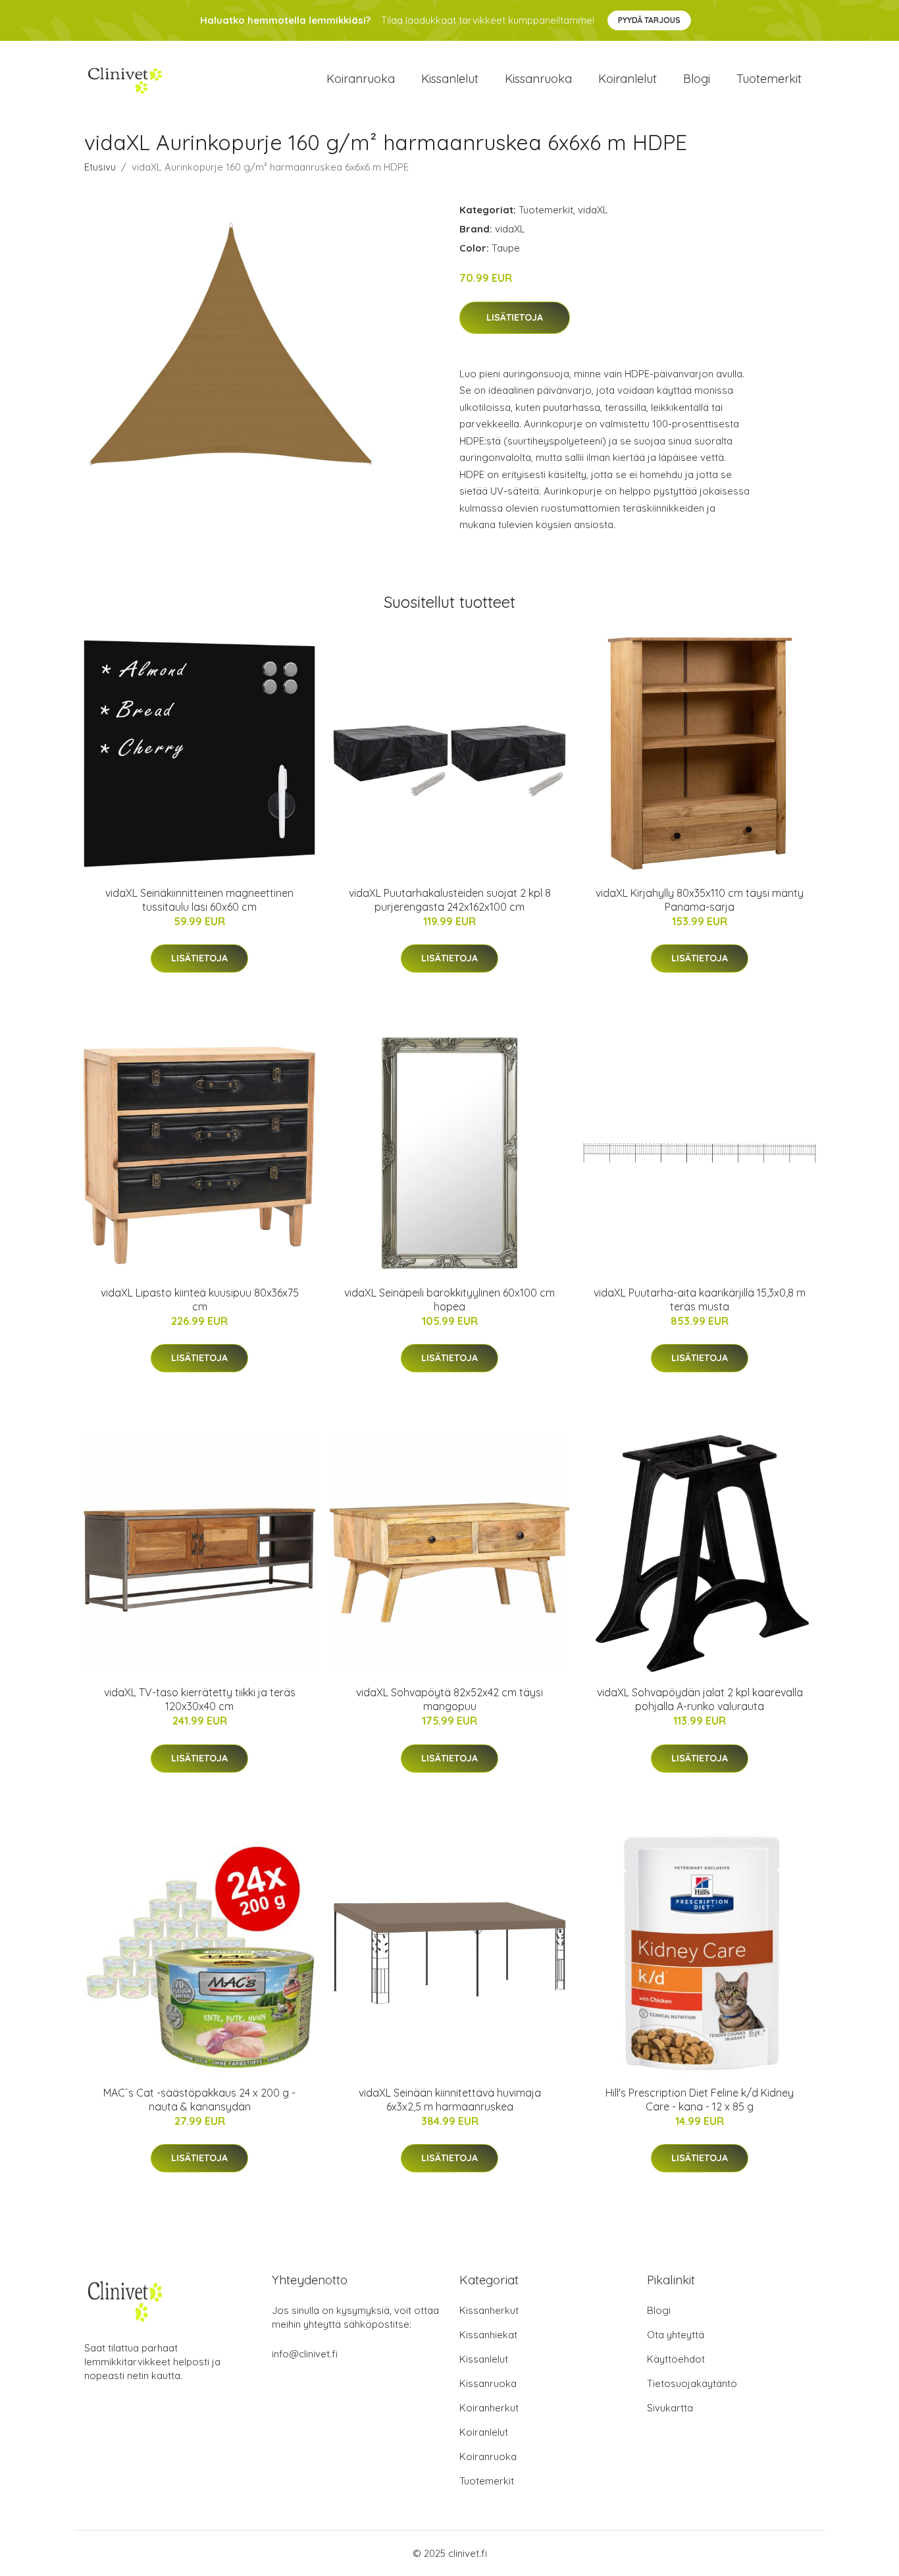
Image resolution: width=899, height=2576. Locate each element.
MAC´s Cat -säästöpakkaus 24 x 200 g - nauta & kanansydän (199, 2100)
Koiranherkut (489, 2408)
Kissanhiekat (488, 2335)
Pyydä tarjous (649, 20)
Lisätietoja (515, 317)
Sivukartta (670, 2408)
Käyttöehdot (676, 2359)
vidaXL (593, 210)
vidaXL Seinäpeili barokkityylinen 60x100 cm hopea (449, 1300)
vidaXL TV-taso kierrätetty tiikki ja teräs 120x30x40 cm (200, 1699)
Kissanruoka (538, 79)
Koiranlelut (628, 79)
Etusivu (100, 167)
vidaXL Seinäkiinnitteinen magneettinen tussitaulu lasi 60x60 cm (199, 900)
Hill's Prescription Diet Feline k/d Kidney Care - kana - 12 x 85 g (700, 2100)
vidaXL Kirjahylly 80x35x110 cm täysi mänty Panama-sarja (700, 900)
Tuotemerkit (769, 79)
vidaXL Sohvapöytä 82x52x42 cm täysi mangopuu (449, 1699)
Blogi (697, 79)
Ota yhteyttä (676, 2335)
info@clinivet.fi (305, 2354)
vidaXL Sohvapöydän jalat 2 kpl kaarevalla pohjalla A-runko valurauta (700, 1699)
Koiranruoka (361, 79)
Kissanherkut (489, 2310)
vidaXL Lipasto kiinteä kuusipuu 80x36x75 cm (200, 1300)
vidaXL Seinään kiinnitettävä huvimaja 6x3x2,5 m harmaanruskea (450, 2100)
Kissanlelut (450, 79)
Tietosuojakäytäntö (692, 2383)
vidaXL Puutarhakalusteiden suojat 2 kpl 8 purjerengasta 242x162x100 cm (450, 900)
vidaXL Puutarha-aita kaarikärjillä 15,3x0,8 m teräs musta (700, 1300)
